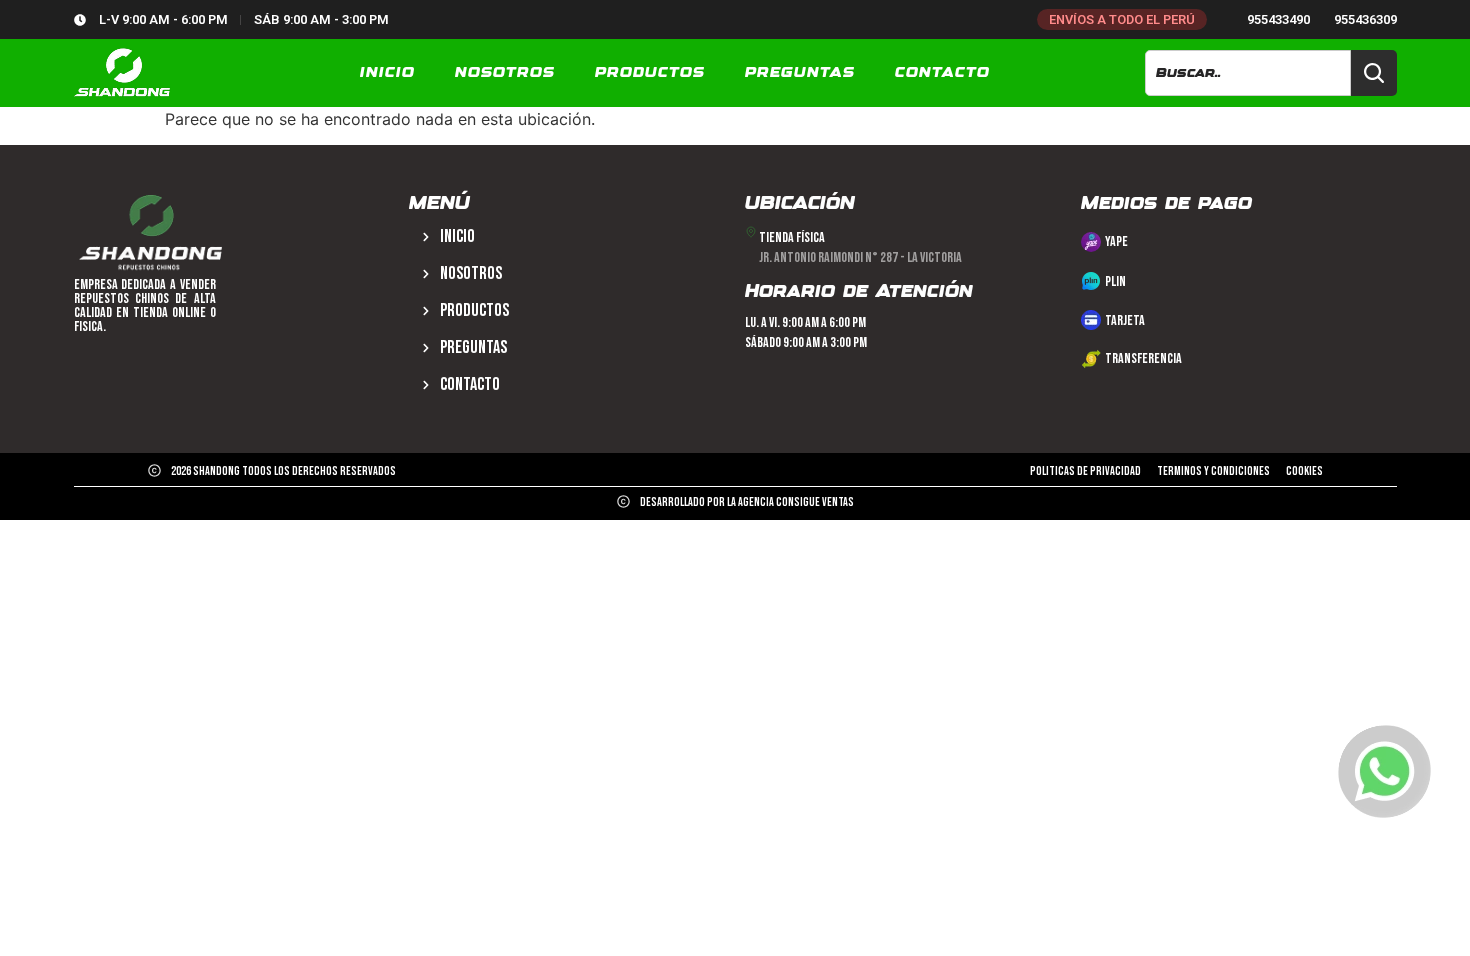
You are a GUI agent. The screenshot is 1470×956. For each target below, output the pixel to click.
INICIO (387, 73)
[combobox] (1247, 73)
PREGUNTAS (800, 73)
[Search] (1374, 73)
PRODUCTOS (650, 73)
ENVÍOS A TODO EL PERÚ (1122, 19)
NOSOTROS (505, 73)
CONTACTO (942, 73)
